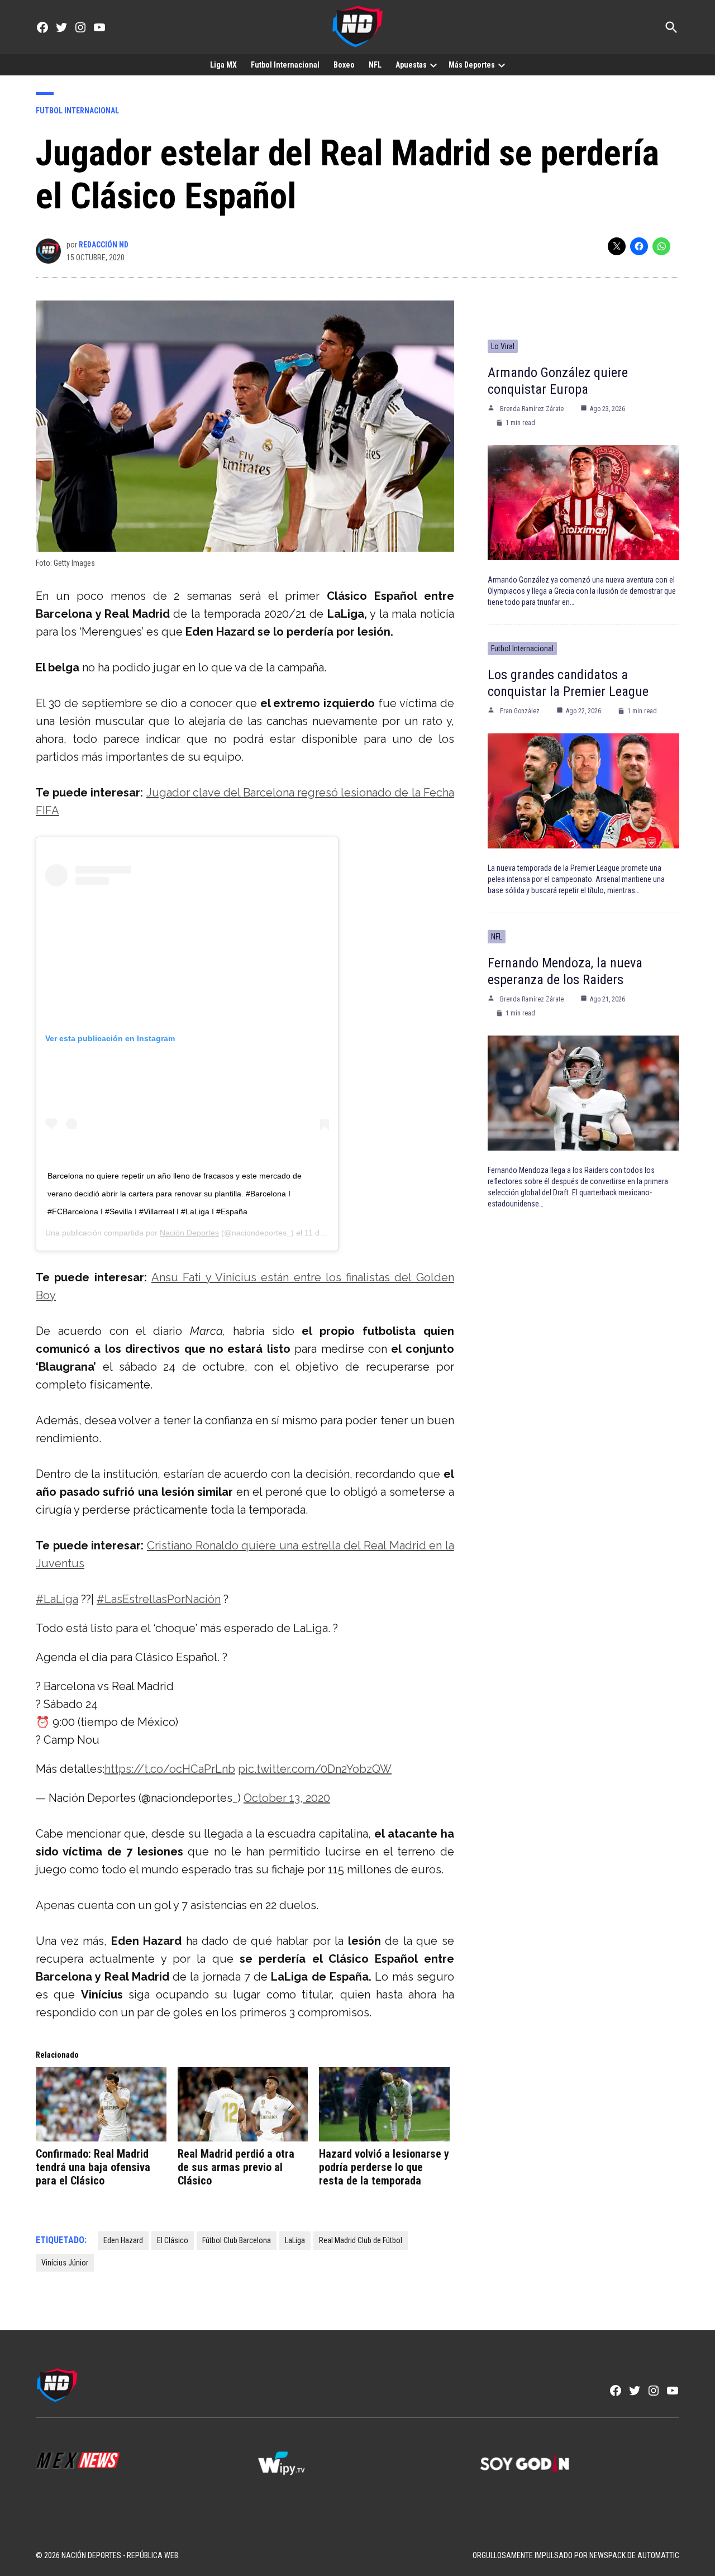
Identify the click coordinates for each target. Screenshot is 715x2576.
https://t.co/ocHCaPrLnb (170, 1769)
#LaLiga (57, 1599)
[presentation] (433, 65)
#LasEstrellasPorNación (159, 1599)
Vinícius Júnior (65, 2263)
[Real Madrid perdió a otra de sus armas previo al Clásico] (243, 2105)
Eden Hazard (123, 2240)
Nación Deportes (189, 1233)
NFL (375, 65)
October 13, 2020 (287, 1798)
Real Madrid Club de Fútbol (361, 2240)
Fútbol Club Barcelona (237, 2240)
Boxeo (344, 65)
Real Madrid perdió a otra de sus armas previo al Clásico (236, 2167)
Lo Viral (503, 346)
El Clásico (173, 2240)
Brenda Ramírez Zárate (532, 409)
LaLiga (295, 2240)
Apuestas (411, 65)
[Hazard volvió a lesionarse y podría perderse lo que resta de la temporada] (384, 2105)
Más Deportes (472, 65)
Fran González (520, 711)
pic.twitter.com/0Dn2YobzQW (315, 1769)
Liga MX (223, 65)
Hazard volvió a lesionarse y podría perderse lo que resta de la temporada (384, 2167)
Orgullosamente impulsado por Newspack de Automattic (576, 2555)
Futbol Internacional (285, 65)
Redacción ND (104, 245)
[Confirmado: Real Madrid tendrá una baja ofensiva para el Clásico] (101, 2105)
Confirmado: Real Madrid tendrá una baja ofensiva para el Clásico (93, 2167)
